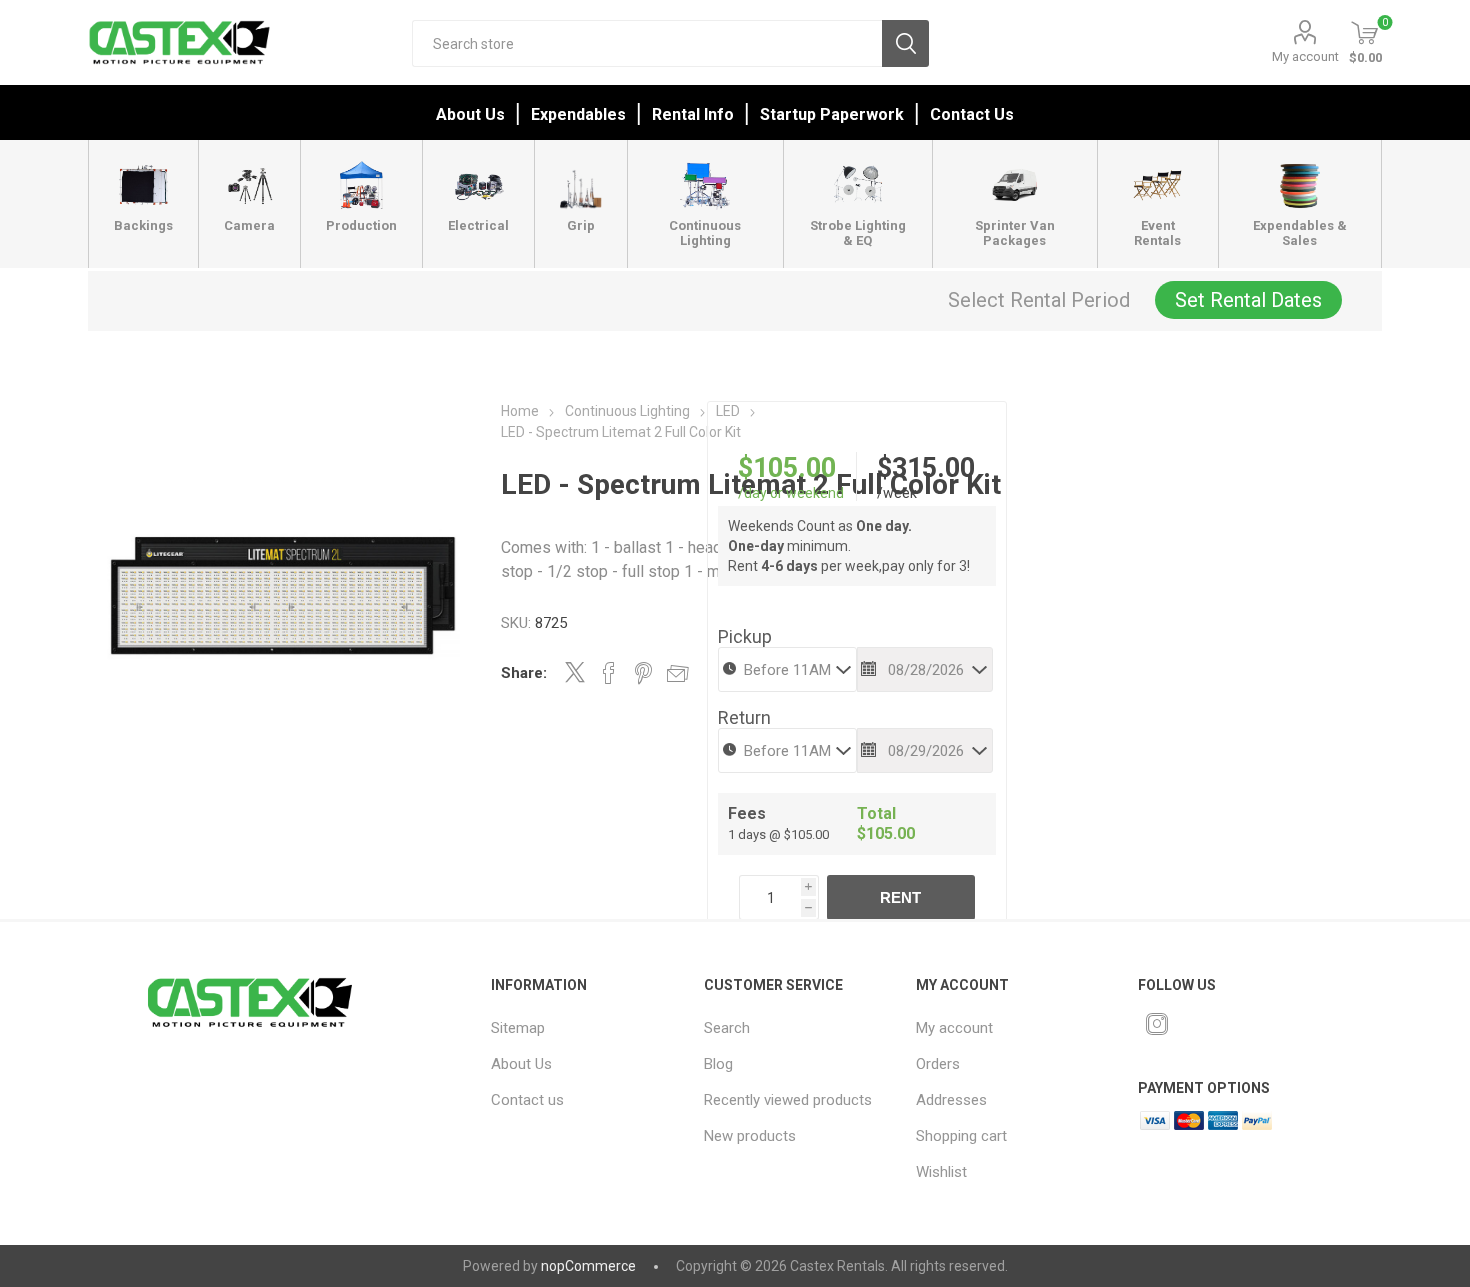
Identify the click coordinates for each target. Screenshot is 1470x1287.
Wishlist (941, 1172)
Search (905, 43)
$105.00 (787, 468)
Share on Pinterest (643, 673)
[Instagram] (1157, 1024)
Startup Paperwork (832, 114)
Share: (524, 673)
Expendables (578, 114)
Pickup (745, 636)
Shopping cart (961, 1136)
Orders (938, 1064)
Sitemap (518, 1028)
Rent (900, 897)
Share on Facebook (609, 673)
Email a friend (678, 673)
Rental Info (693, 114)
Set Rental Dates (1248, 300)
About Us (470, 114)
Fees (747, 813)
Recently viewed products (788, 1100)
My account (1305, 56)
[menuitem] (583, 1028)
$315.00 (926, 468)
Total (876, 813)
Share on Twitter (575, 672)
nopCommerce (588, 1266)
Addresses (951, 1100)
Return (744, 717)
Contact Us (972, 114)
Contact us (527, 1100)
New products (750, 1136)
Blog (718, 1064)
